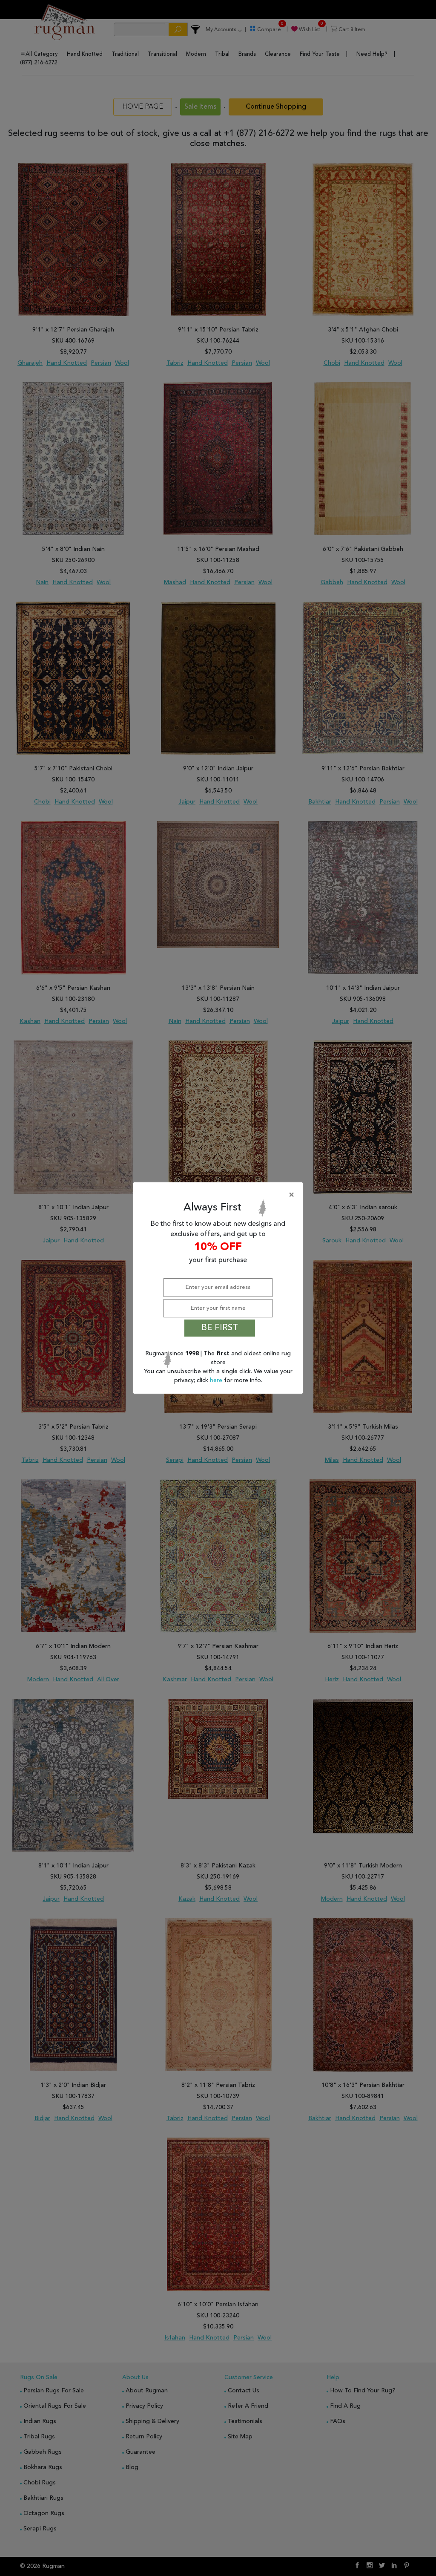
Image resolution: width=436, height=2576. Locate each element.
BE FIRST (220, 1328)
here (217, 1380)
